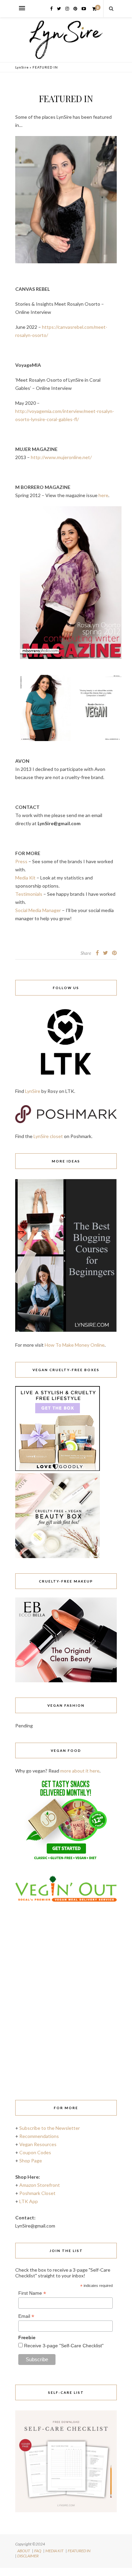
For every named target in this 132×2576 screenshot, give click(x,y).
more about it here (80, 1771)
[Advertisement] (66, 2013)
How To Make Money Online (75, 1345)
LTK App (29, 2201)
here (103, 495)
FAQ (38, 2551)
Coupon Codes (35, 2152)
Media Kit (25, 878)
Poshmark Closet (37, 2193)
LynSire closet (48, 1136)
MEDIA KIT (54, 2551)
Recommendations (39, 2136)
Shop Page (31, 2161)
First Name (32, 2293)
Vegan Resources (38, 2144)
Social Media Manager (38, 910)
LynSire (22, 67)
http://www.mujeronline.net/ (61, 457)
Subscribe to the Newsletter (50, 2128)
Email (26, 2316)
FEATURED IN (79, 2551)
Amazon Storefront (40, 2185)
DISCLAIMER (28, 2556)
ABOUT (24, 2551)
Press (21, 861)
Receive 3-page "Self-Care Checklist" (63, 2346)
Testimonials (29, 894)
